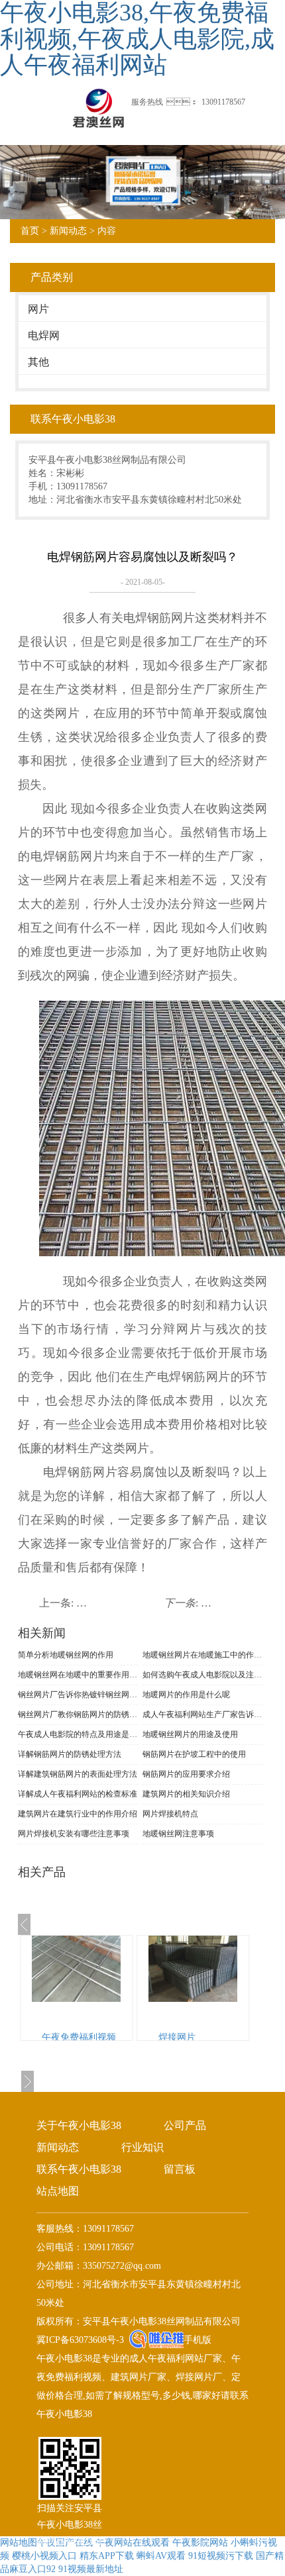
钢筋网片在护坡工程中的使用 (194, 1754)
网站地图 (19, 2543)
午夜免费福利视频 (79, 2037)
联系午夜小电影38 (79, 2169)
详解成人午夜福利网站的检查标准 (78, 1794)
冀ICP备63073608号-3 (80, 2340)
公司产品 (185, 2125)
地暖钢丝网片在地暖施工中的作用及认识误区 (203, 1655)
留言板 (180, 2169)
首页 (30, 231)
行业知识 (142, 2147)
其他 (38, 362)
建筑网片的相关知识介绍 (186, 1794)
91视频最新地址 (91, 2569)
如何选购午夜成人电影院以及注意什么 (203, 1675)
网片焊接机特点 (170, 1814)
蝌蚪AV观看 (161, 2556)
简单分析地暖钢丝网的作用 (66, 1655)
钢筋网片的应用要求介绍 (186, 1774)
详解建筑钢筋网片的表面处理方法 (78, 1774)
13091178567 (223, 102)
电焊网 (44, 335)
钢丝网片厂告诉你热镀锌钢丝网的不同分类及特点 (78, 1695)
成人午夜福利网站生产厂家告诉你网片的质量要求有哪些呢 (203, 1714)
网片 (38, 309)
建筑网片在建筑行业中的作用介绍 (78, 1814)
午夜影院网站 (200, 2543)
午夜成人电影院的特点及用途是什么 (78, 1734)
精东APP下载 (107, 2556)
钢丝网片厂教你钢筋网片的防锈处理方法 (78, 1714)
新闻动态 (68, 231)
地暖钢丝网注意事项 (178, 1834)
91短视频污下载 (221, 2556)
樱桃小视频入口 (44, 2556)
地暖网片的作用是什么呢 (186, 1695)
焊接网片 (177, 2037)
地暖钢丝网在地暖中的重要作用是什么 (78, 1675)
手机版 (198, 2340)
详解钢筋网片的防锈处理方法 (70, 1754)
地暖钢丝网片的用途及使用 (190, 1734)
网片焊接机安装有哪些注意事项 (74, 1834)
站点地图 (58, 2191)
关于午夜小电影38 (79, 2125)
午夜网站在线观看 (133, 2543)
